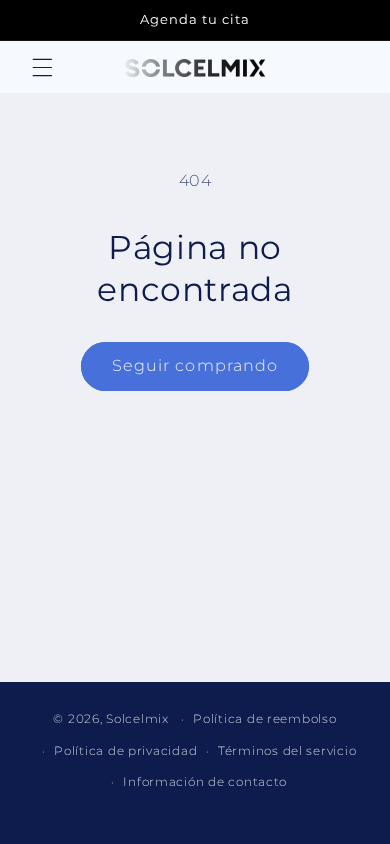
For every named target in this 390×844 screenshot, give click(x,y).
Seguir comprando (195, 365)
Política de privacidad (125, 751)
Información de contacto (205, 782)
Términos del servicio (287, 751)
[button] (42, 68)
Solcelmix (137, 719)
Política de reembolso (264, 719)
